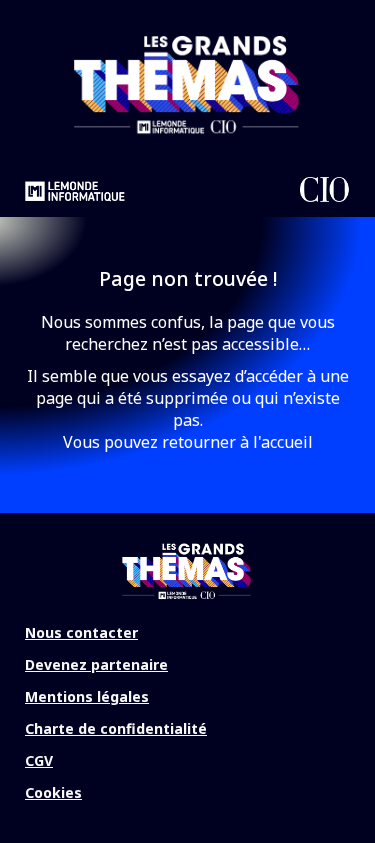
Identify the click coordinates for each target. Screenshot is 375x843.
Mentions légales (87, 696)
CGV (39, 760)
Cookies (53, 792)
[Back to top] (345, 763)
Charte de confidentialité (116, 728)
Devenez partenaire (96, 664)
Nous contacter (81, 632)
